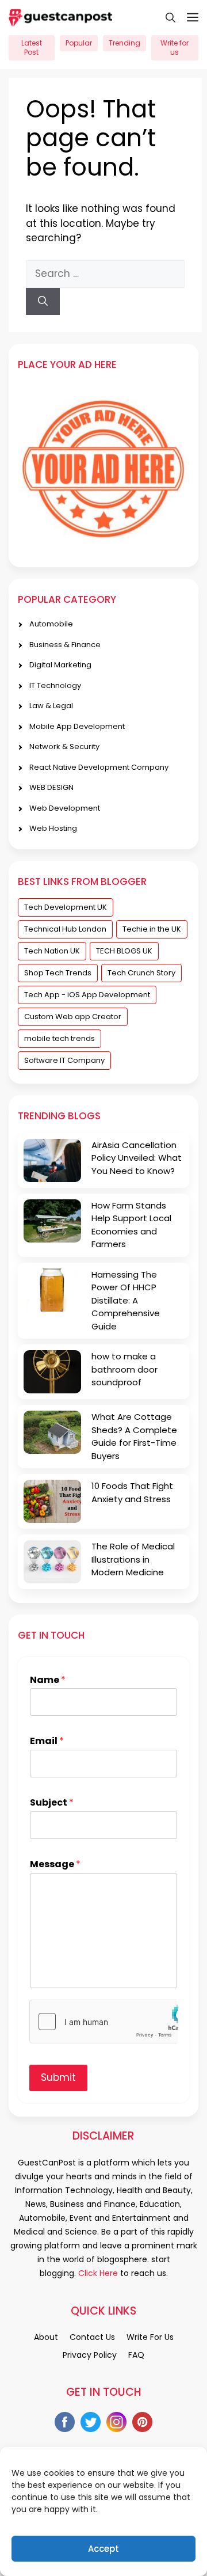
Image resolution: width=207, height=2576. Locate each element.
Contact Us (92, 2337)
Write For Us (150, 2337)
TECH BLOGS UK (124, 951)
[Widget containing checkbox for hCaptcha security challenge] (103, 2022)
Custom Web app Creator (73, 1017)
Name (48, 1680)
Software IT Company (64, 1060)
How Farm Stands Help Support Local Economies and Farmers (131, 1225)
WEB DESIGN (51, 787)
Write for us (175, 48)
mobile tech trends (60, 1038)
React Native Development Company (99, 767)
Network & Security (64, 746)
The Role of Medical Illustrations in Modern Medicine (133, 1559)
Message (55, 1865)
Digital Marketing (60, 665)
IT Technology (55, 685)
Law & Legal (51, 706)
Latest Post (32, 48)
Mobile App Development (77, 726)
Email (47, 1741)
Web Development (65, 808)
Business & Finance (65, 645)
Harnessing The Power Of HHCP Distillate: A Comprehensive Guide (126, 1300)
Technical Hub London (65, 929)
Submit (58, 2077)
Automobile (51, 624)
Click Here (97, 2273)
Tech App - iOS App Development (87, 995)
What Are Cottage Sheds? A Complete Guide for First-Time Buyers (134, 1436)
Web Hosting (53, 828)
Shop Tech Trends (58, 973)
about (46, 2337)
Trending (124, 43)
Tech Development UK (66, 907)
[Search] (43, 302)
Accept (103, 2549)
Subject (52, 1803)
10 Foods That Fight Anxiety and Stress (132, 1492)
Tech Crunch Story (141, 973)
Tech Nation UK (52, 951)
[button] (165, 17)
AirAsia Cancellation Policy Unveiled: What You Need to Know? (137, 1158)
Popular (79, 43)
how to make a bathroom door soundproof (124, 1369)
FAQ (136, 2355)
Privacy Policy (90, 2355)
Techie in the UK (152, 929)
